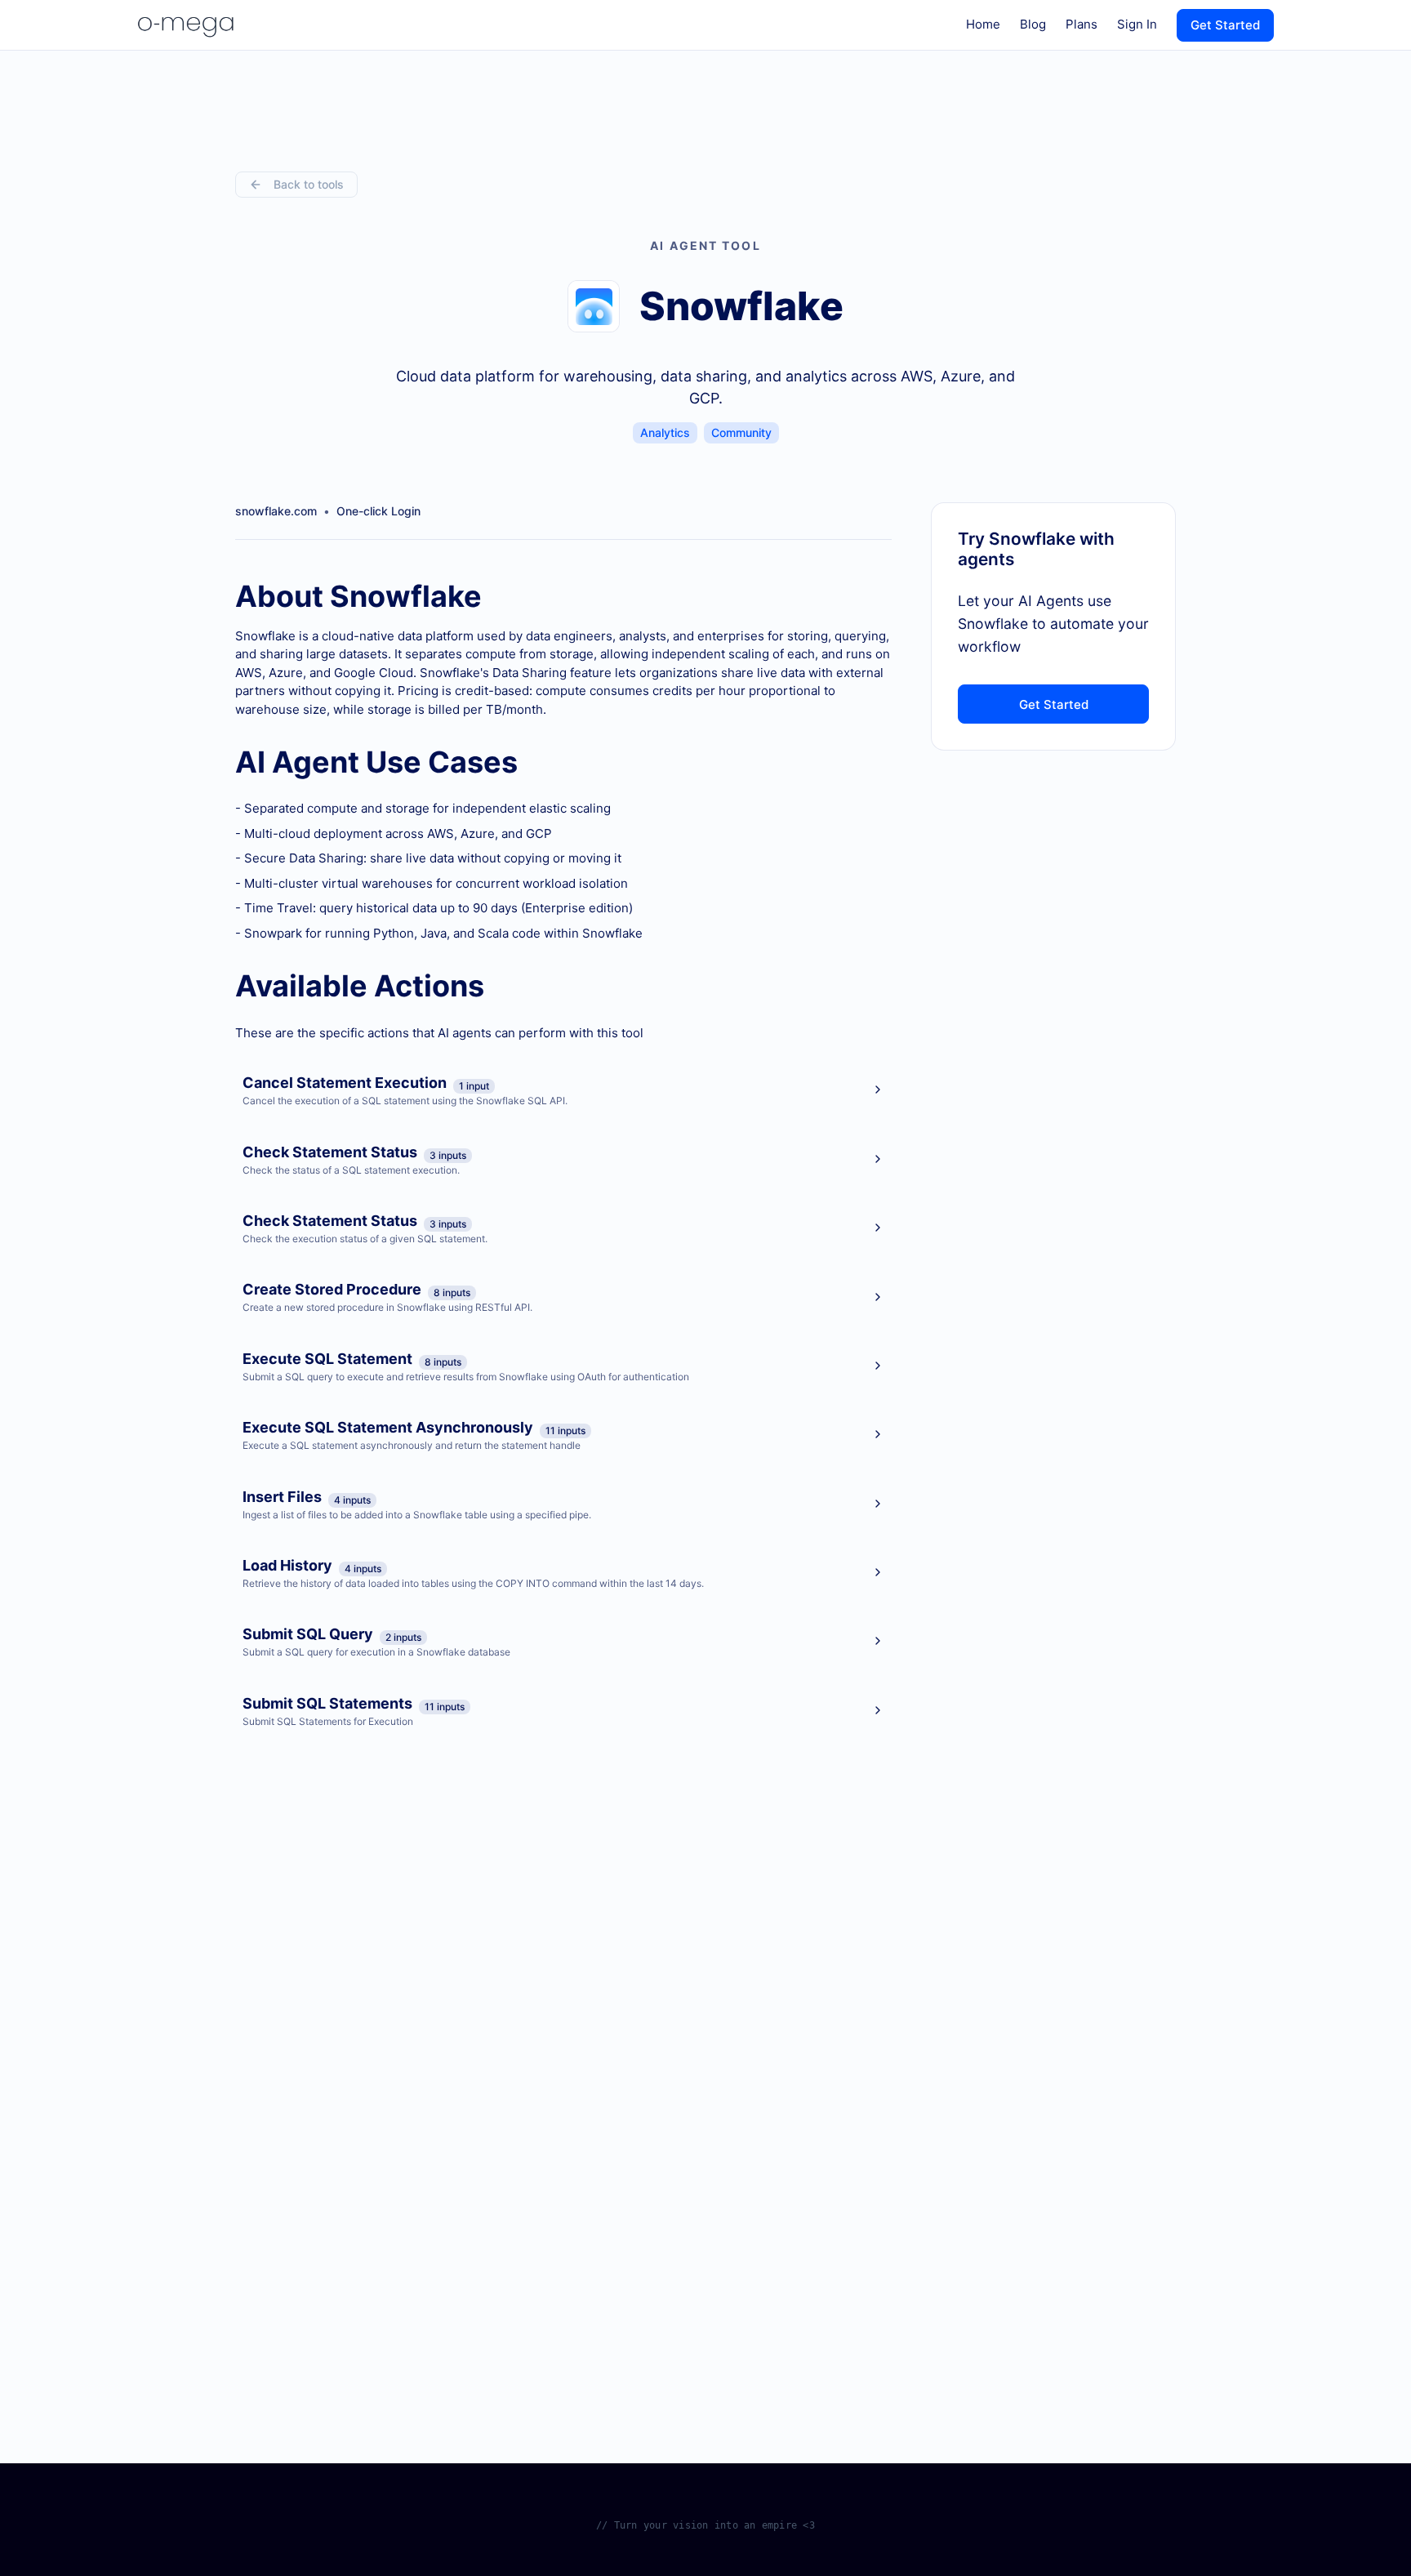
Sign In (1137, 24)
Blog (1033, 24)
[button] (563, 1090)
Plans (1082, 24)
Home (983, 24)
